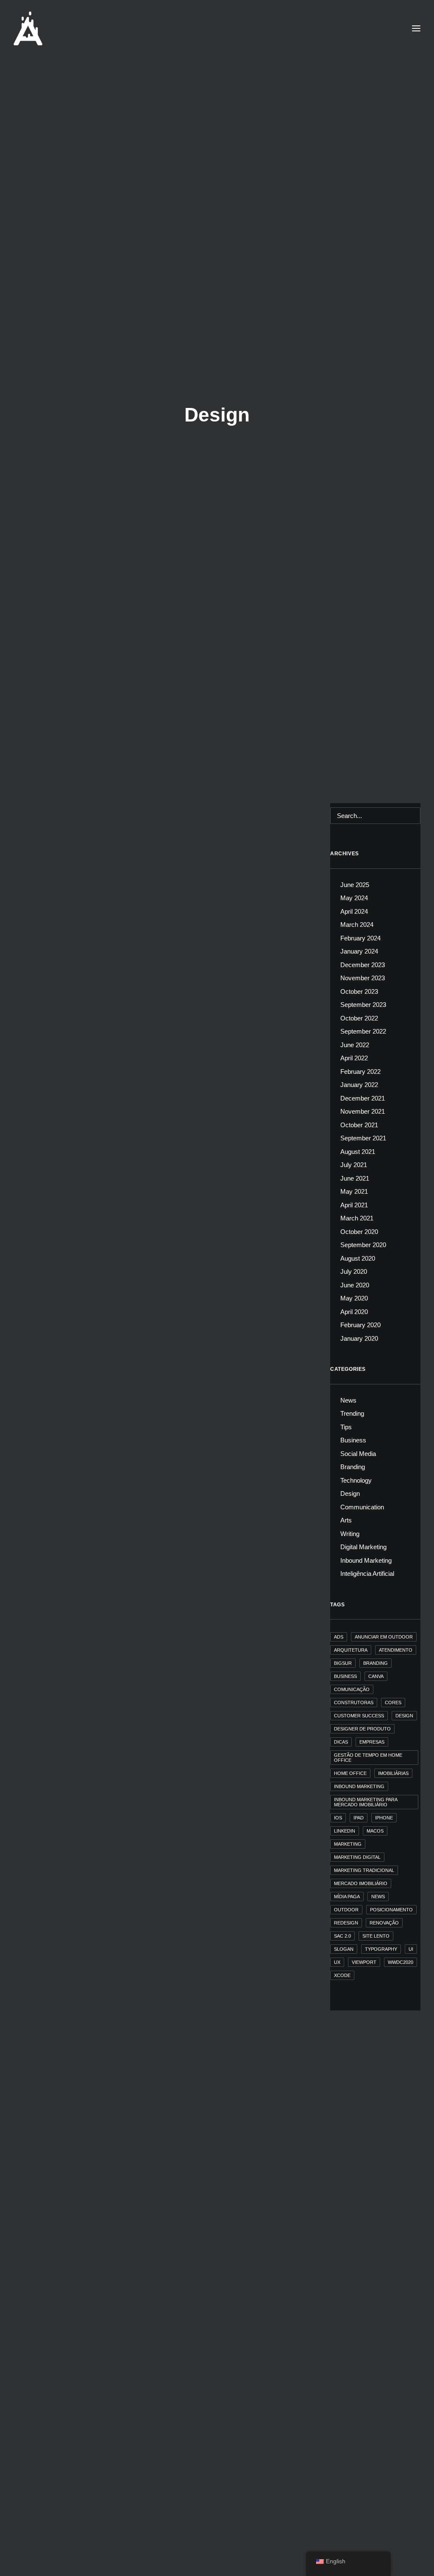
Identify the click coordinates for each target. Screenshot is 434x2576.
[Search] (375, 816)
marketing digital (357, 1857)
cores (393, 1703)
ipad (359, 1818)
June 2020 (355, 1285)
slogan (344, 1949)
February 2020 (360, 1325)
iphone (384, 1818)
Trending (40, 1102)
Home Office (350, 1773)
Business (53, 1500)
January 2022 (359, 1085)
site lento (376, 1936)
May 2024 (354, 898)
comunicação (352, 1689)
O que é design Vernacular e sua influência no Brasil (117, 2004)
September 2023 (363, 1005)
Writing (350, 1534)
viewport (364, 1962)
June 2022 (355, 1045)
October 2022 (359, 1018)
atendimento (396, 1650)
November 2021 (363, 1111)
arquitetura (351, 1650)
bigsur (343, 1663)
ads (339, 1637)
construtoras (354, 1703)
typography (381, 1949)
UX (337, 1962)
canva (376, 1676)
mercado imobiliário (361, 1883)
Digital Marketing (128, 1178)
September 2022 (363, 1031)
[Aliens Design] (28, 28)
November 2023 (363, 978)
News (36, 2557)
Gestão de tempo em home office (368, 1758)
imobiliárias (393, 1773)
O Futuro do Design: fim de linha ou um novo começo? (122, 1038)
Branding (64, 1102)
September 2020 (363, 1245)
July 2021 (354, 1165)
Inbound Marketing (366, 1560)
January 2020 (359, 1338)
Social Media (358, 1454)
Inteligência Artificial (75, 1025)
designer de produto (362, 1729)
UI (411, 1949)
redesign (346, 1923)
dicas (341, 1742)
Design (38, 1025)
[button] (164, 903)
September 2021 (363, 1138)
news (378, 1897)
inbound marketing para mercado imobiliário (366, 1802)
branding (376, 1663)
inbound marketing (359, 1786)
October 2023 (359, 991)
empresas (372, 1742)
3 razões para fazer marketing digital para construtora (120, 1191)
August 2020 (358, 1258)
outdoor (346, 1910)
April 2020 (354, 1312)
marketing (348, 1844)
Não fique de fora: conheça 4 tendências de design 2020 (123, 2570)
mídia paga (347, 1897)
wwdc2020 (401, 1962)
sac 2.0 (342, 1936)
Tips (34, 1178)
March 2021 (357, 1218)
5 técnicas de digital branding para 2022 (96, 1115)
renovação (384, 1923)
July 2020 (354, 1271)
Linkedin (345, 1831)
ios (338, 1818)
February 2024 (360, 938)
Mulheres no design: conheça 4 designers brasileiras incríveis (134, 2248)
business (345, 1676)
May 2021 (354, 1191)
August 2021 (358, 1152)
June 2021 (355, 1178)
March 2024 (357, 925)
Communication (86, 1178)
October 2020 (359, 1232)
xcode (342, 1975)
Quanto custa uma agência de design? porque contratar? (125, 1513)
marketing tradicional (364, 1870)
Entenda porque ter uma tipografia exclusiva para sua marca (131, 1759)
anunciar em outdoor (384, 1637)
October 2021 (359, 1125)
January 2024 (359, 951)
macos (375, 1831)
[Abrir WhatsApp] (413, 2555)
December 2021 (363, 1098)
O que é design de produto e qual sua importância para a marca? (138, 2494)
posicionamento (391, 1910)
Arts (346, 1520)
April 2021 (354, 1205)
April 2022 (354, 1058)
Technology (356, 1480)
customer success (359, 1716)
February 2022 (360, 1072)
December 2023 (363, 965)
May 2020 (354, 1298)
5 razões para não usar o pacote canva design (106, 1268)
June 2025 (355, 885)
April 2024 (354, 911)
